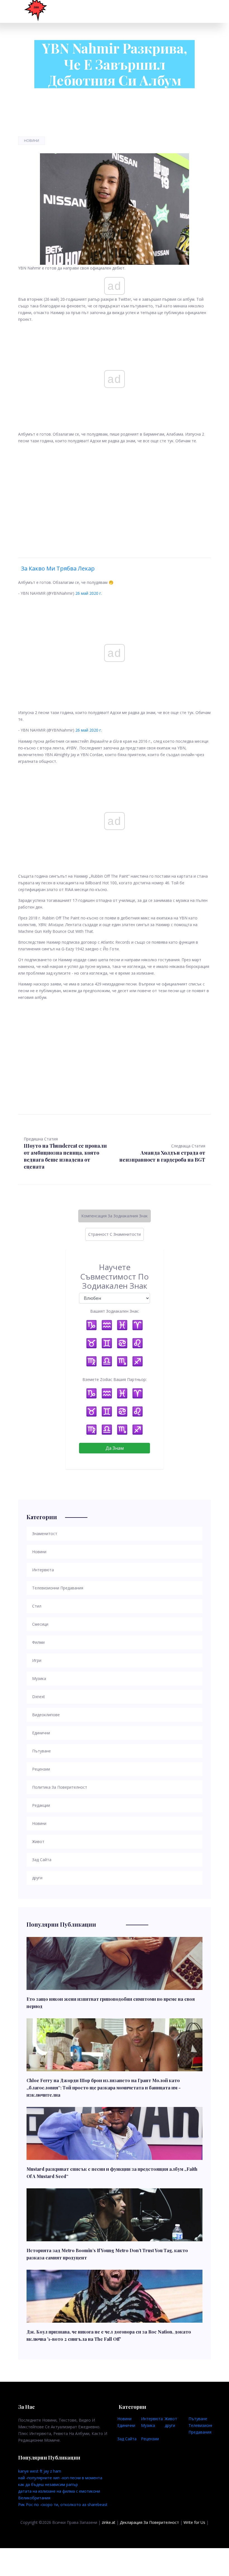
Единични (126, 2425)
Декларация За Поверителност (149, 2522)
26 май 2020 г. (89, 593)
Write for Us (194, 2522)
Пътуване (198, 2419)
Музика (148, 2425)
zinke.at (108, 2522)
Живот (171, 2419)
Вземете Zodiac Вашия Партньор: (115, 1379)
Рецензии (150, 2439)
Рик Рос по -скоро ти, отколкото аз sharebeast (63, 2505)
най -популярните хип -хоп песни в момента (60, 2478)
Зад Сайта (127, 2439)
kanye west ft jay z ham (40, 2471)
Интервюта (152, 2419)
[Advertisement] (115, 494)
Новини (32, 141)
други (170, 2425)
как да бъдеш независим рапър (48, 2484)
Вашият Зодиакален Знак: (115, 1311)
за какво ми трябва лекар (58, 568)
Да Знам (115, 1448)
